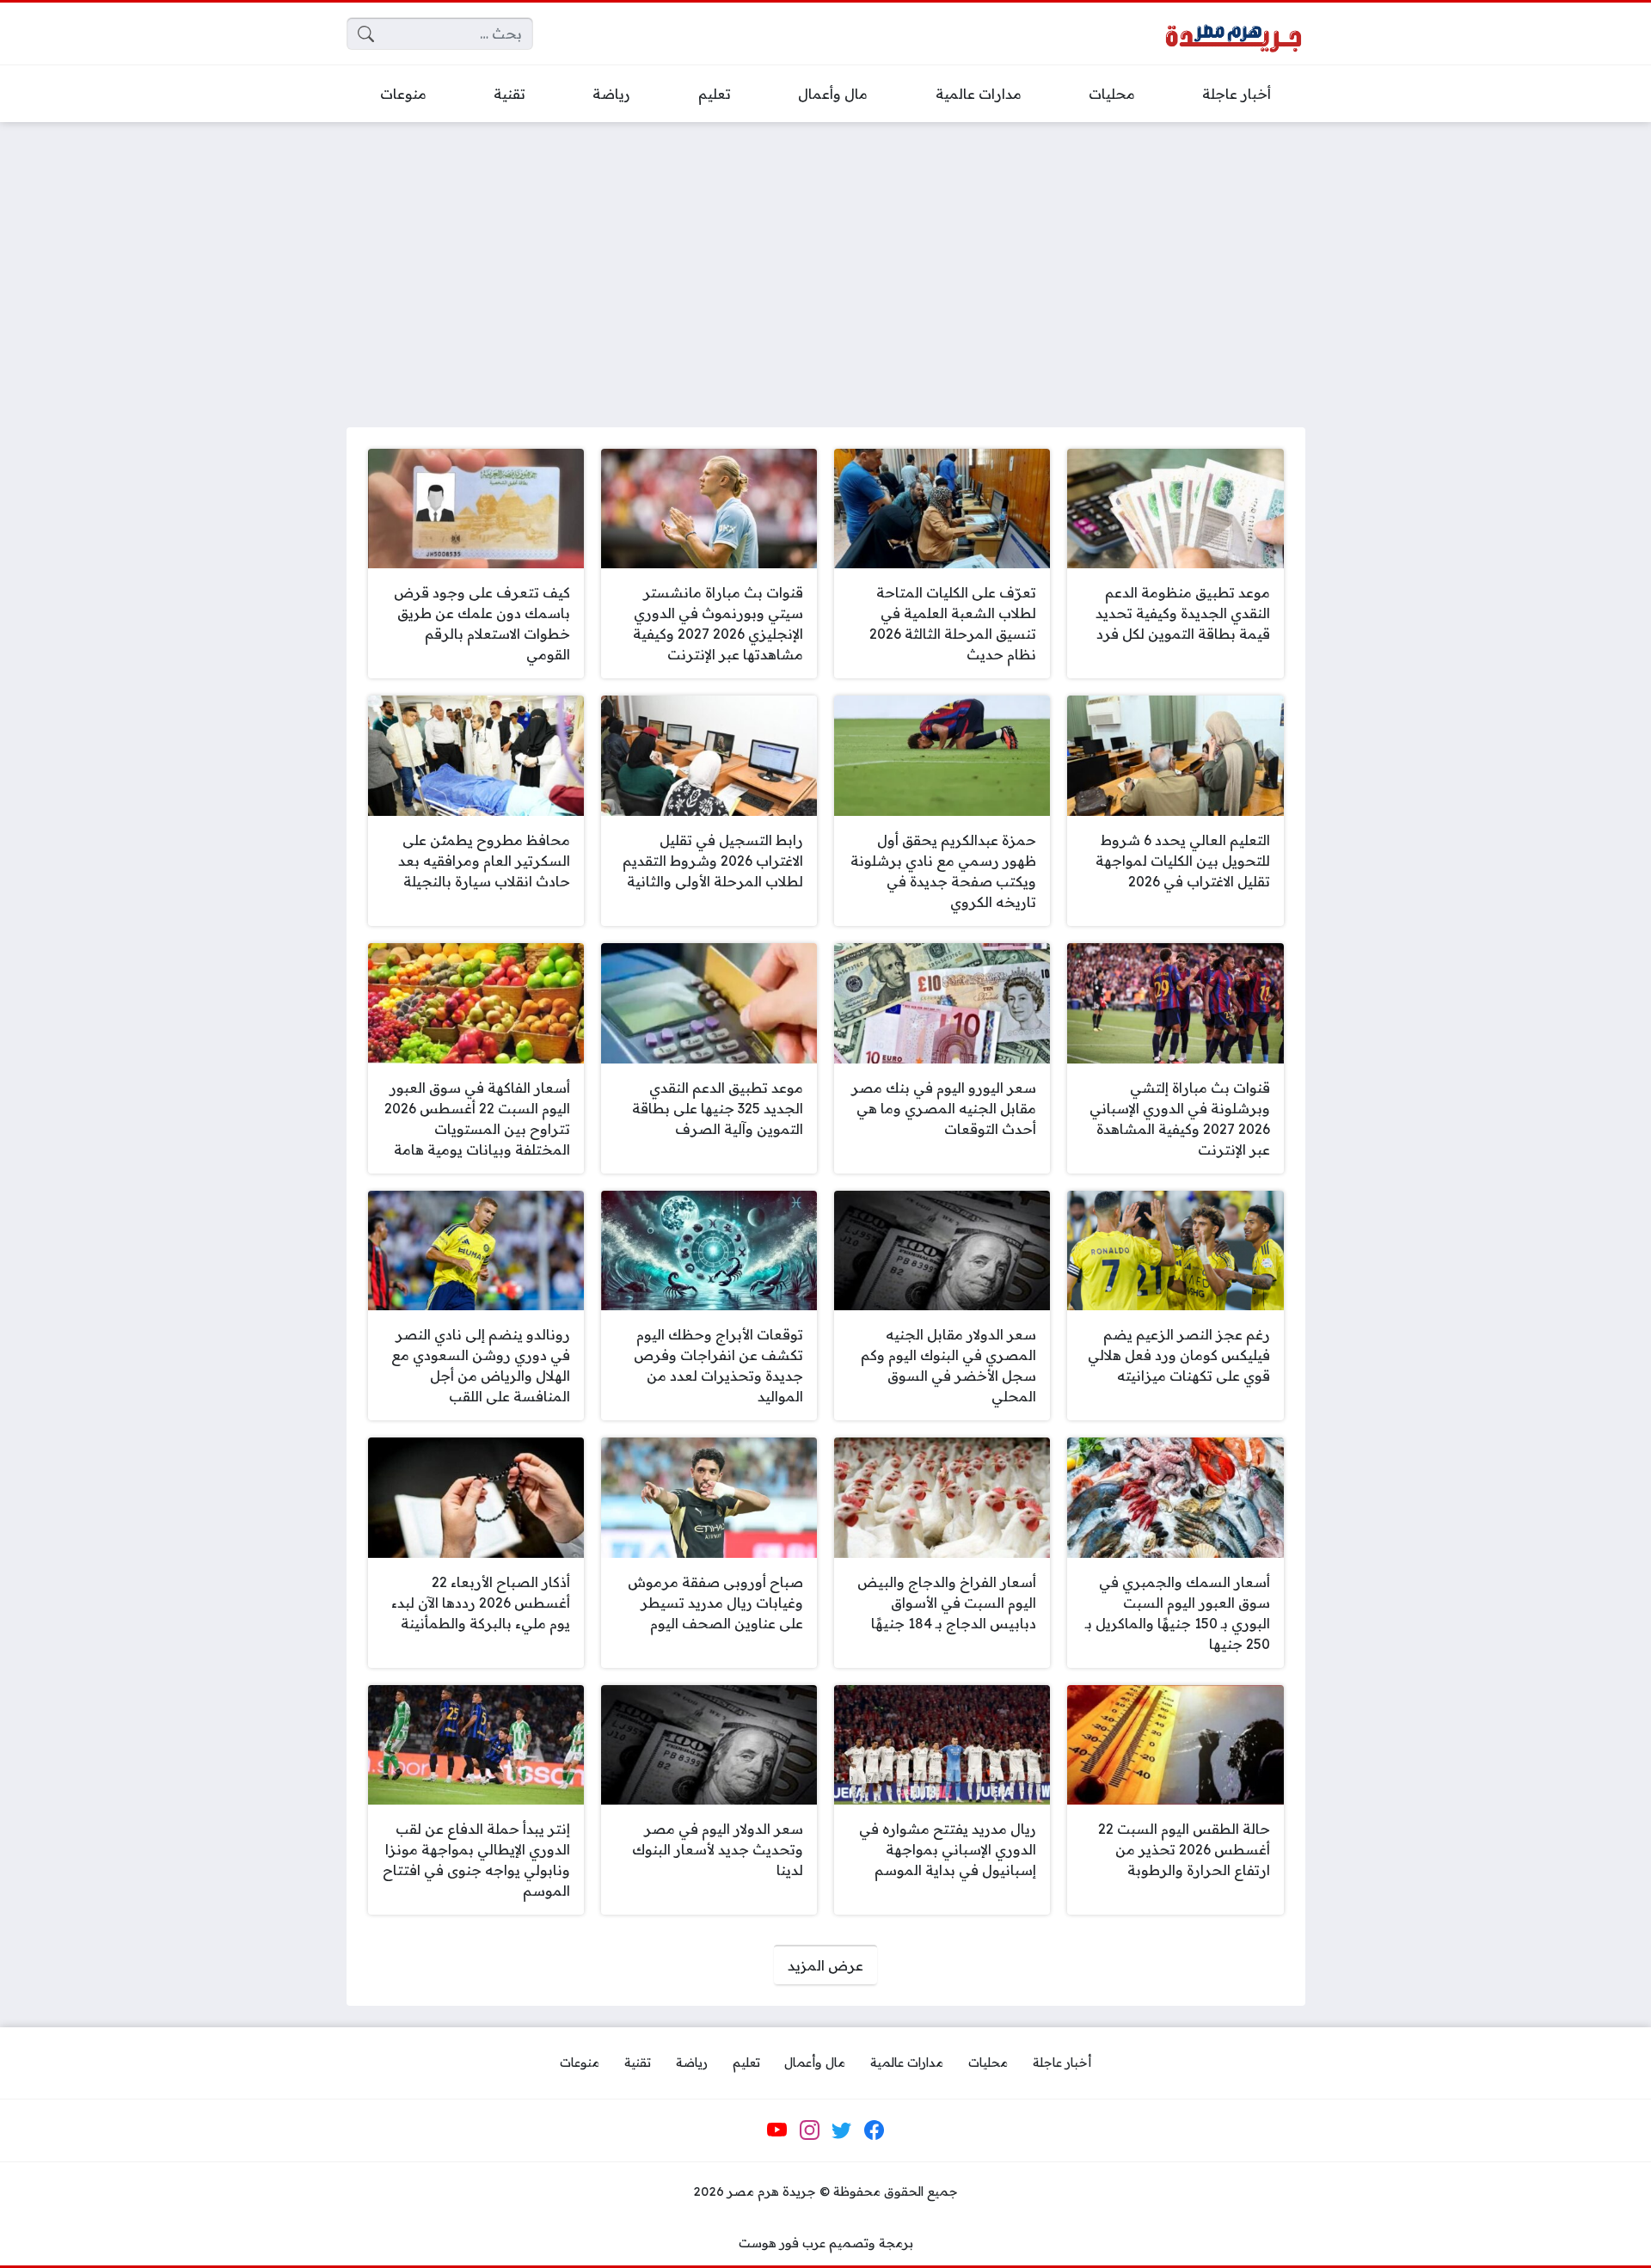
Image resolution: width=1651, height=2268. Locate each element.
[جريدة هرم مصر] (1233, 34)
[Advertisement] (825, 264)
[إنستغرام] (809, 2130)
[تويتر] (842, 2130)
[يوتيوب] (777, 2130)
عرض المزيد (825, 1965)
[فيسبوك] (874, 2130)
